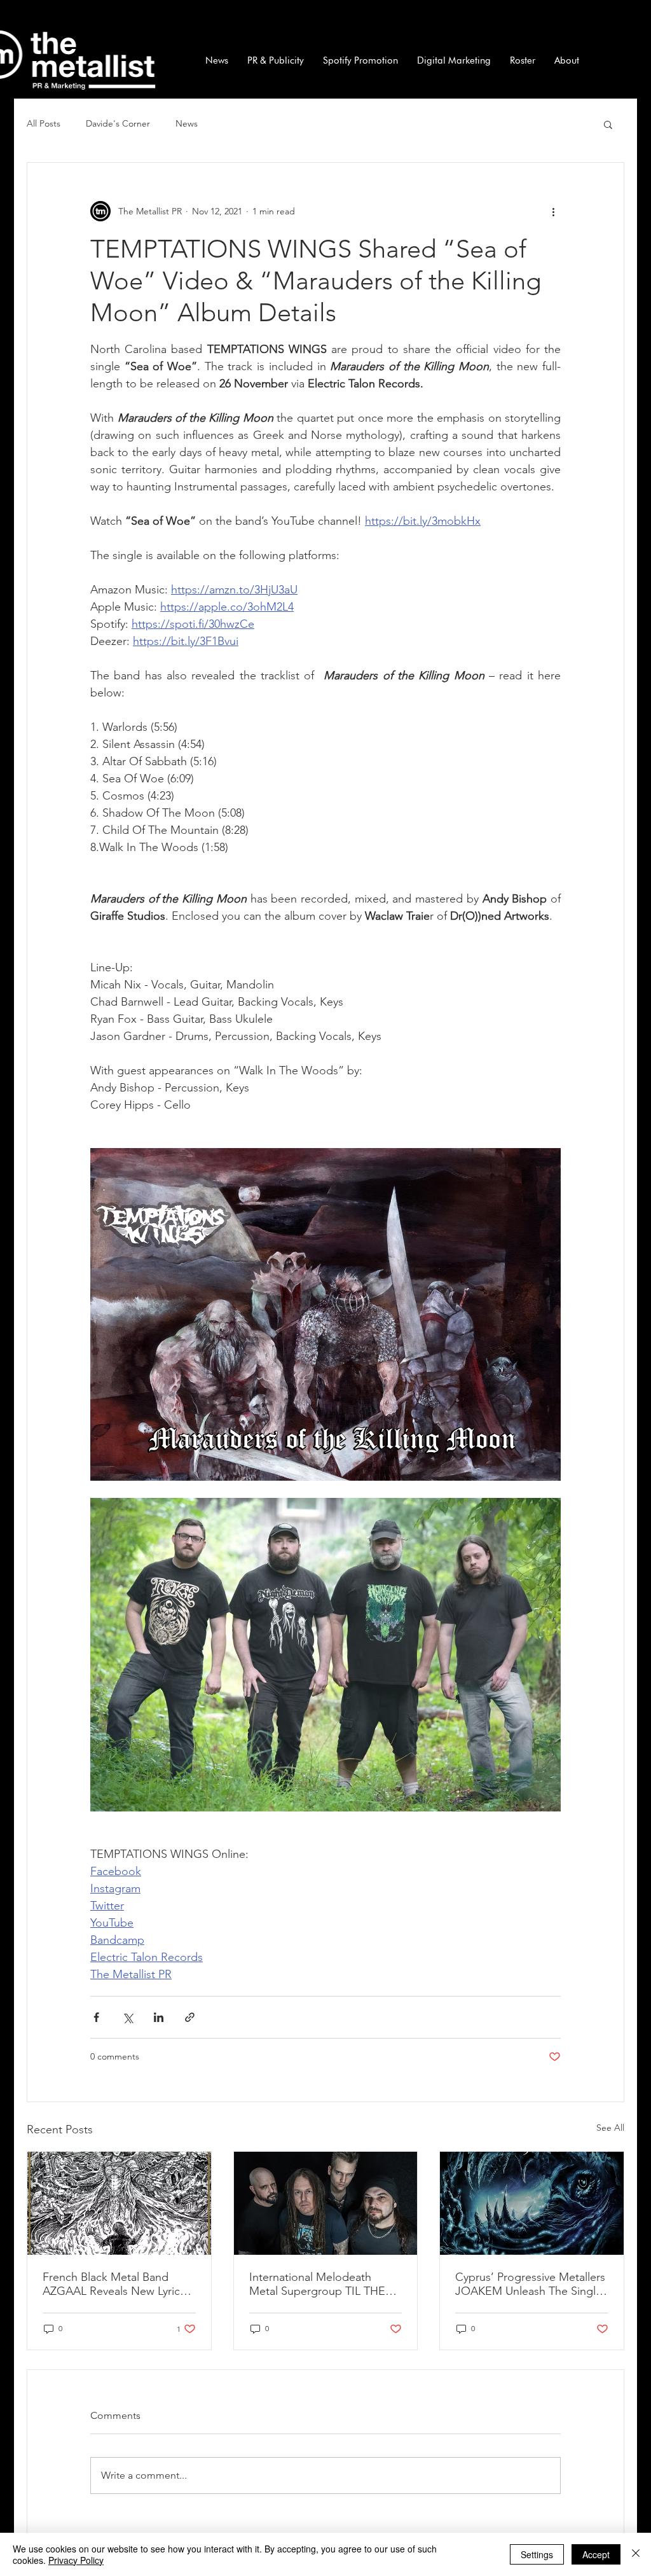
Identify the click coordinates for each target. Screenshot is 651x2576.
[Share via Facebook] (96, 2017)
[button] (608, 124)
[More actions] (553, 211)
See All (610, 2128)
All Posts (44, 123)
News (187, 123)
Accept (596, 2554)
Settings (537, 2554)
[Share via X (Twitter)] (127, 2017)
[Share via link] (190, 2017)
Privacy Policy (76, 2560)
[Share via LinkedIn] (159, 2017)
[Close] (636, 2554)
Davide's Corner (118, 123)
